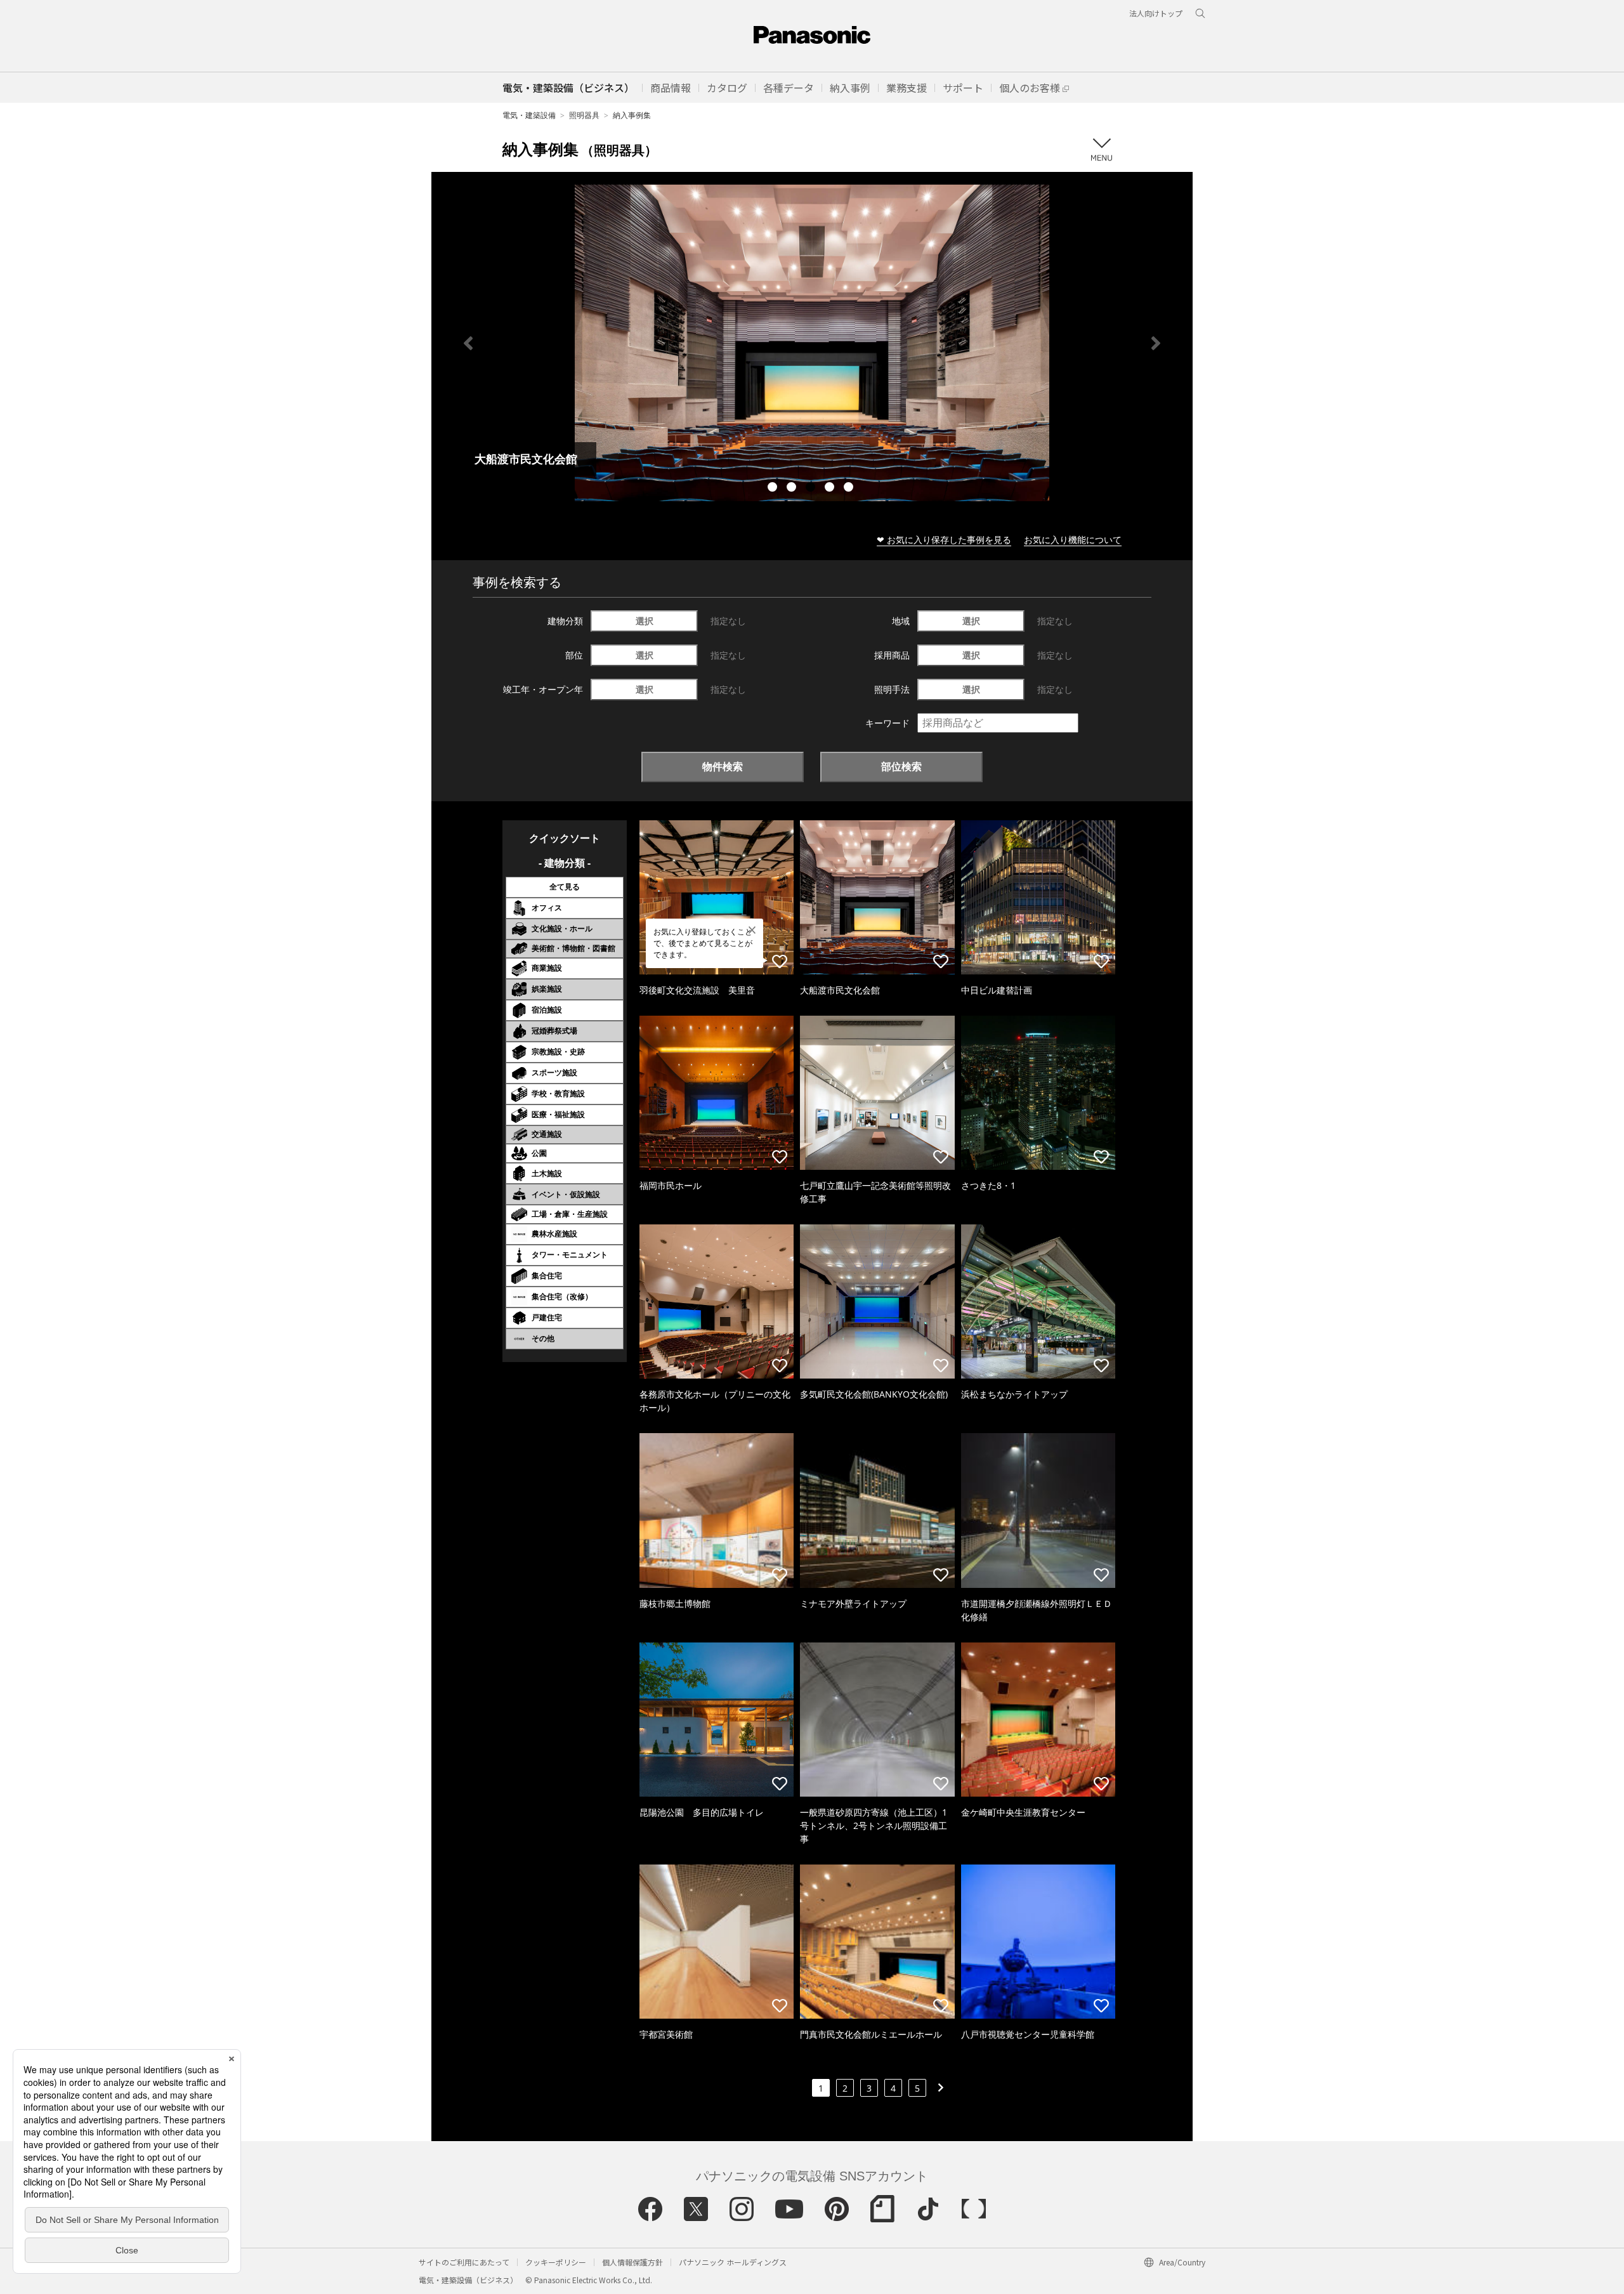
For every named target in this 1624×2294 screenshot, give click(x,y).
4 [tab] (831, 488)
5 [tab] (850, 488)
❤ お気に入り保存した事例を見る (944, 540)
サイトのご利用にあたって (464, 2262)
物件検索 (723, 766)
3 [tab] (812, 488)
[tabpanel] (812, 343)
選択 (645, 621)
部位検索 (901, 766)
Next (1156, 343)
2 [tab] (793, 488)
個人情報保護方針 (632, 2262)
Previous (468, 343)
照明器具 (584, 115)
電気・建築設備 (529, 115)
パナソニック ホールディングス (733, 2262)
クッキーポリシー (556, 2262)
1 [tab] (774, 488)
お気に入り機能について (1073, 540)
